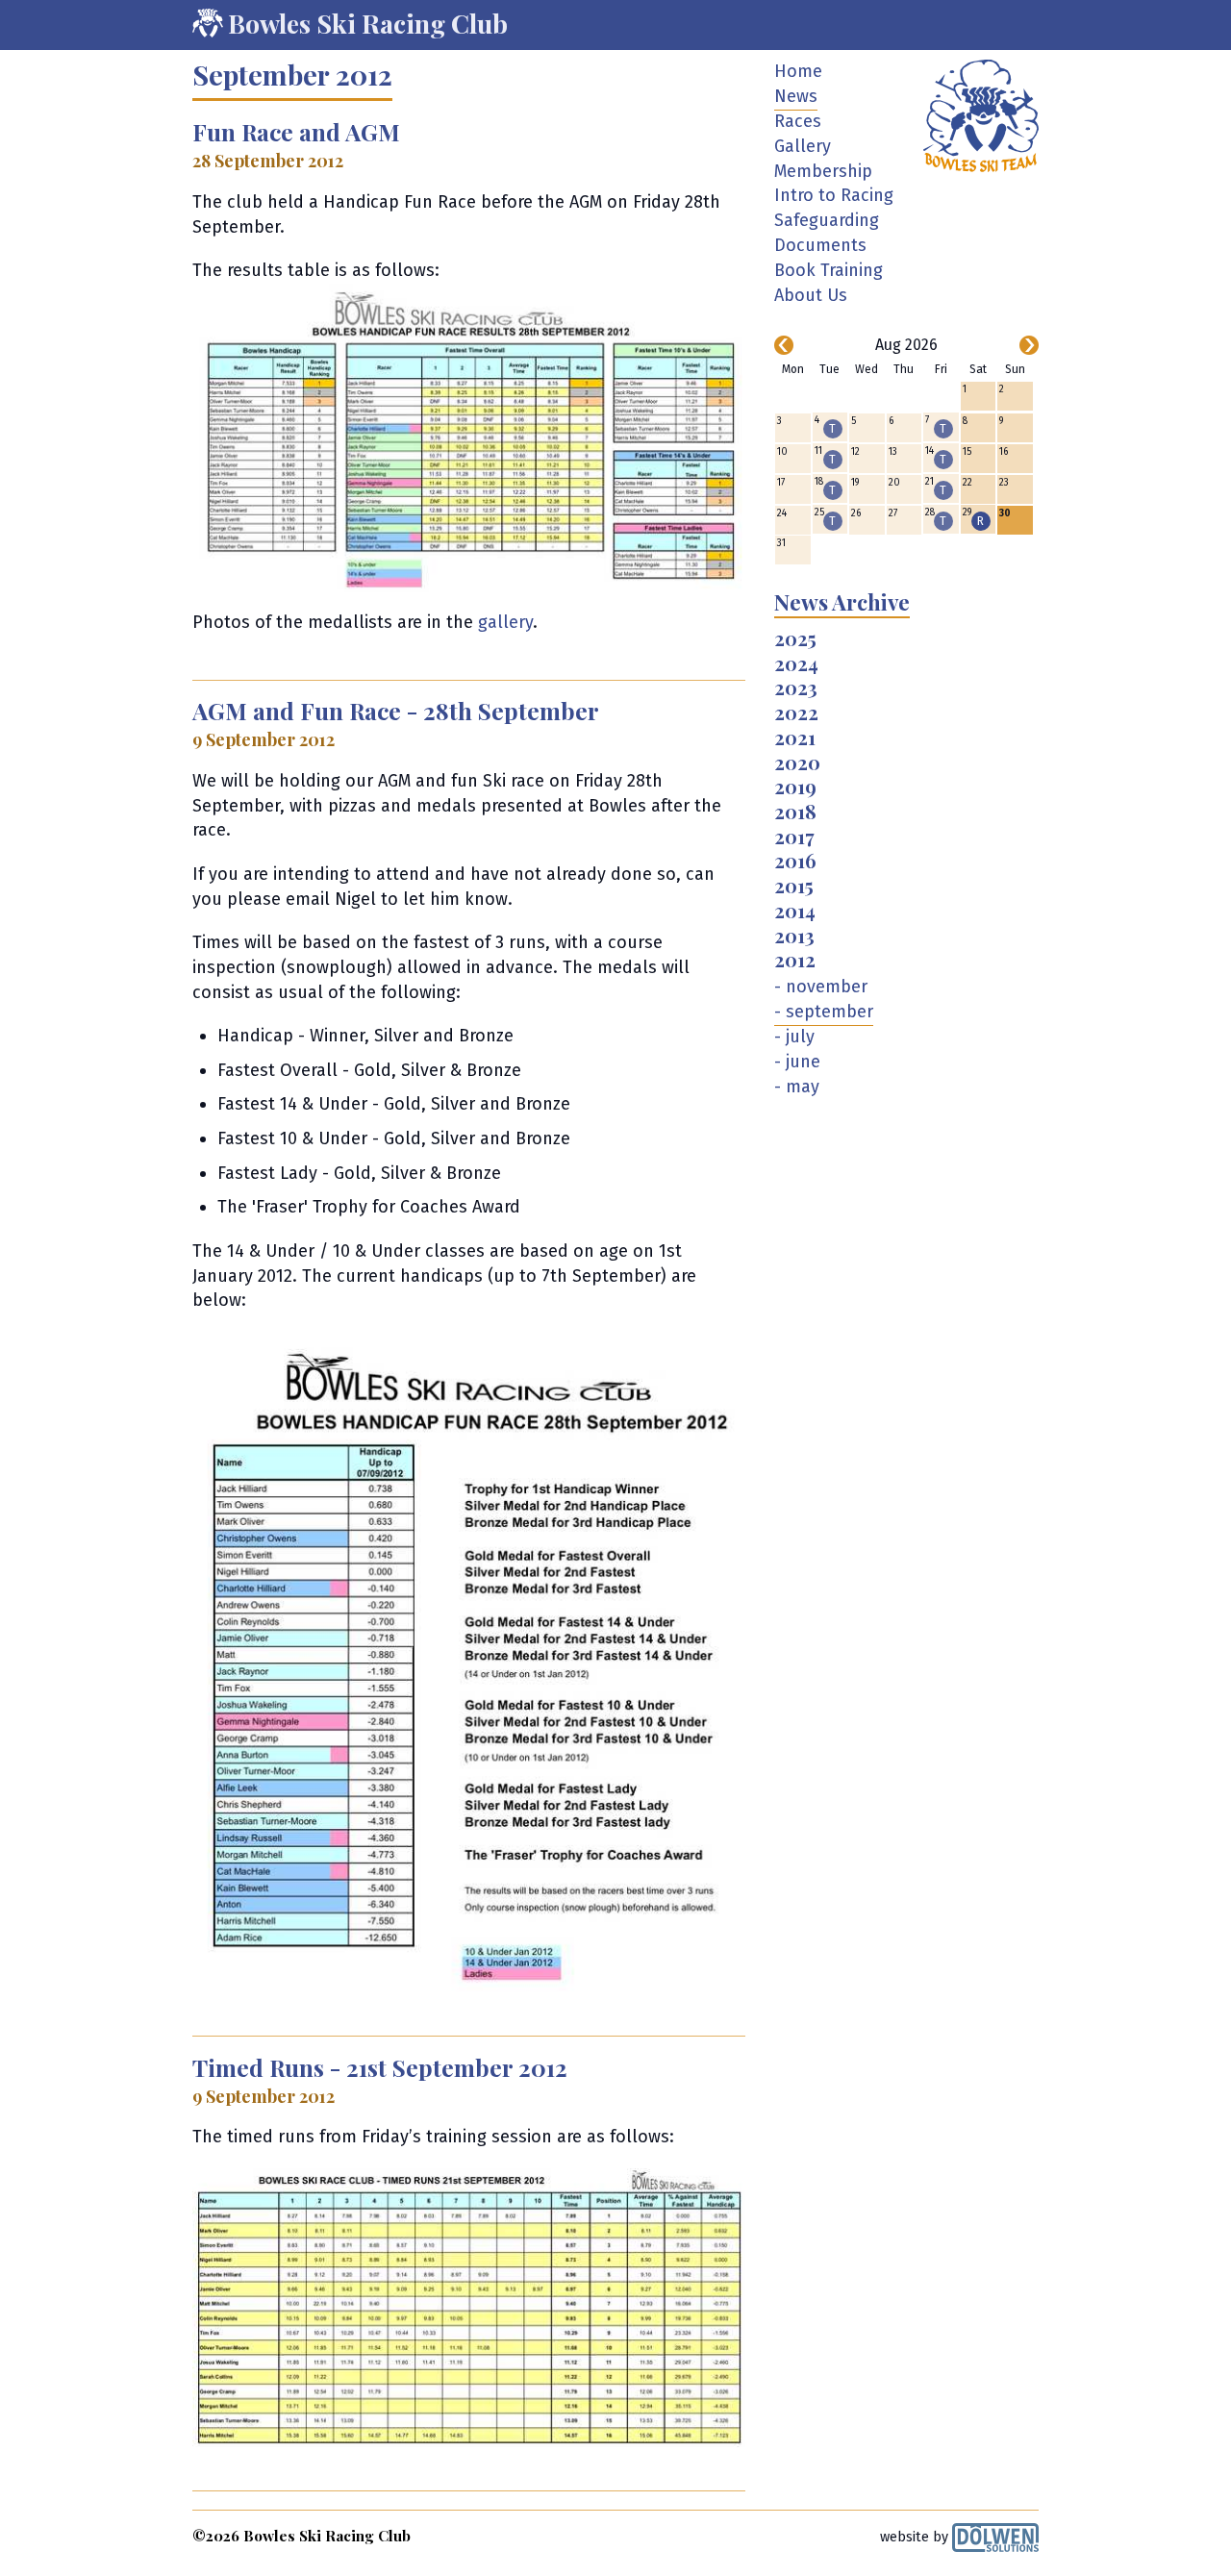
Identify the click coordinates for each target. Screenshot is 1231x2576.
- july (794, 1037)
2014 (795, 912)
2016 (795, 862)
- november (821, 987)
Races (798, 121)
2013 (794, 937)
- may (797, 1087)
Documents (820, 245)
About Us (811, 295)
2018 (795, 813)
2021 (795, 738)
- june (797, 1062)
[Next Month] (1029, 345)
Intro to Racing (834, 195)
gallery (505, 622)
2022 (796, 713)
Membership (823, 171)
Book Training (829, 270)
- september (824, 1012)
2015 (794, 887)
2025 (795, 639)
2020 (797, 763)
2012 (795, 961)
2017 (794, 838)
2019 (795, 788)
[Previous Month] (784, 345)
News (796, 96)
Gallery (803, 146)
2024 (796, 664)
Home (798, 71)
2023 (796, 688)
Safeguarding (827, 220)
